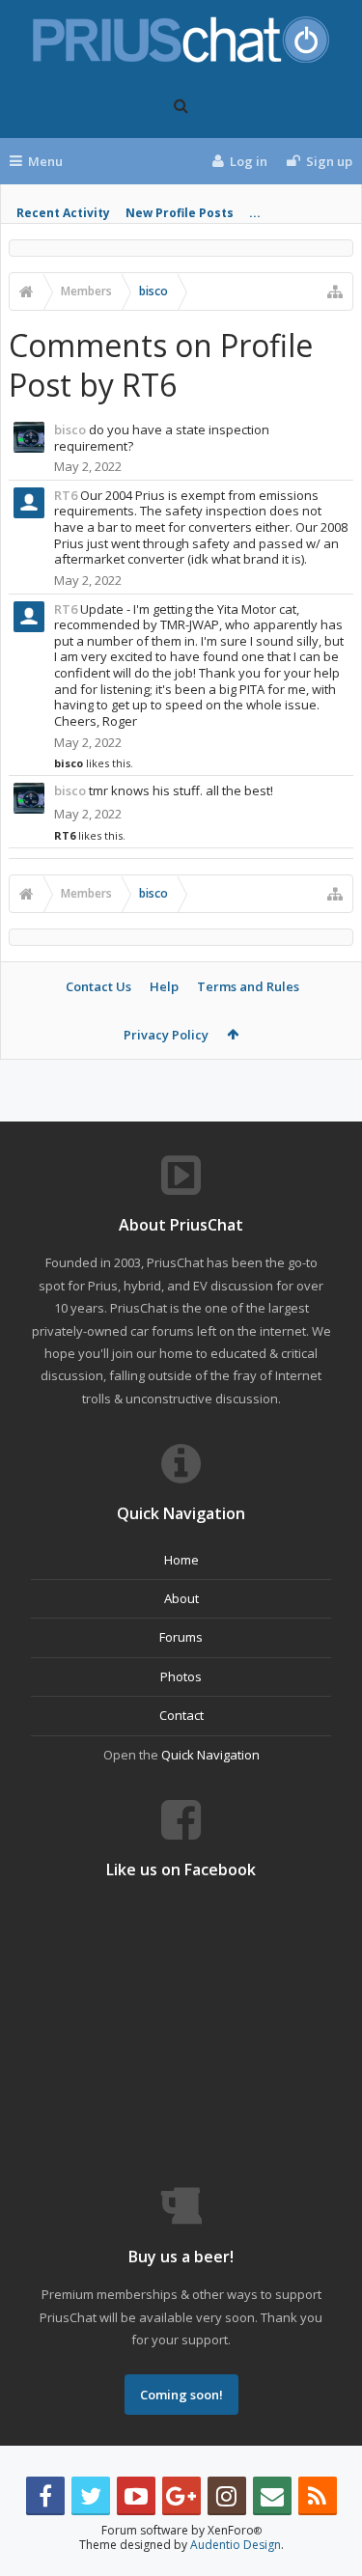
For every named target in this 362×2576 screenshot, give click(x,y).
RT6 (66, 495)
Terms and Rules (248, 986)
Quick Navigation (210, 1755)
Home (181, 1560)
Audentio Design (236, 2545)
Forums (181, 1637)
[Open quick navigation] (335, 291)
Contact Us (98, 986)
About (181, 1598)
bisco (70, 429)
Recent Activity (63, 213)
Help (164, 986)
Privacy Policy (166, 1035)
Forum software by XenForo (181, 2530)
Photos (181, 1676)
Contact (181, 1715)
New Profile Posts (180, 213)
